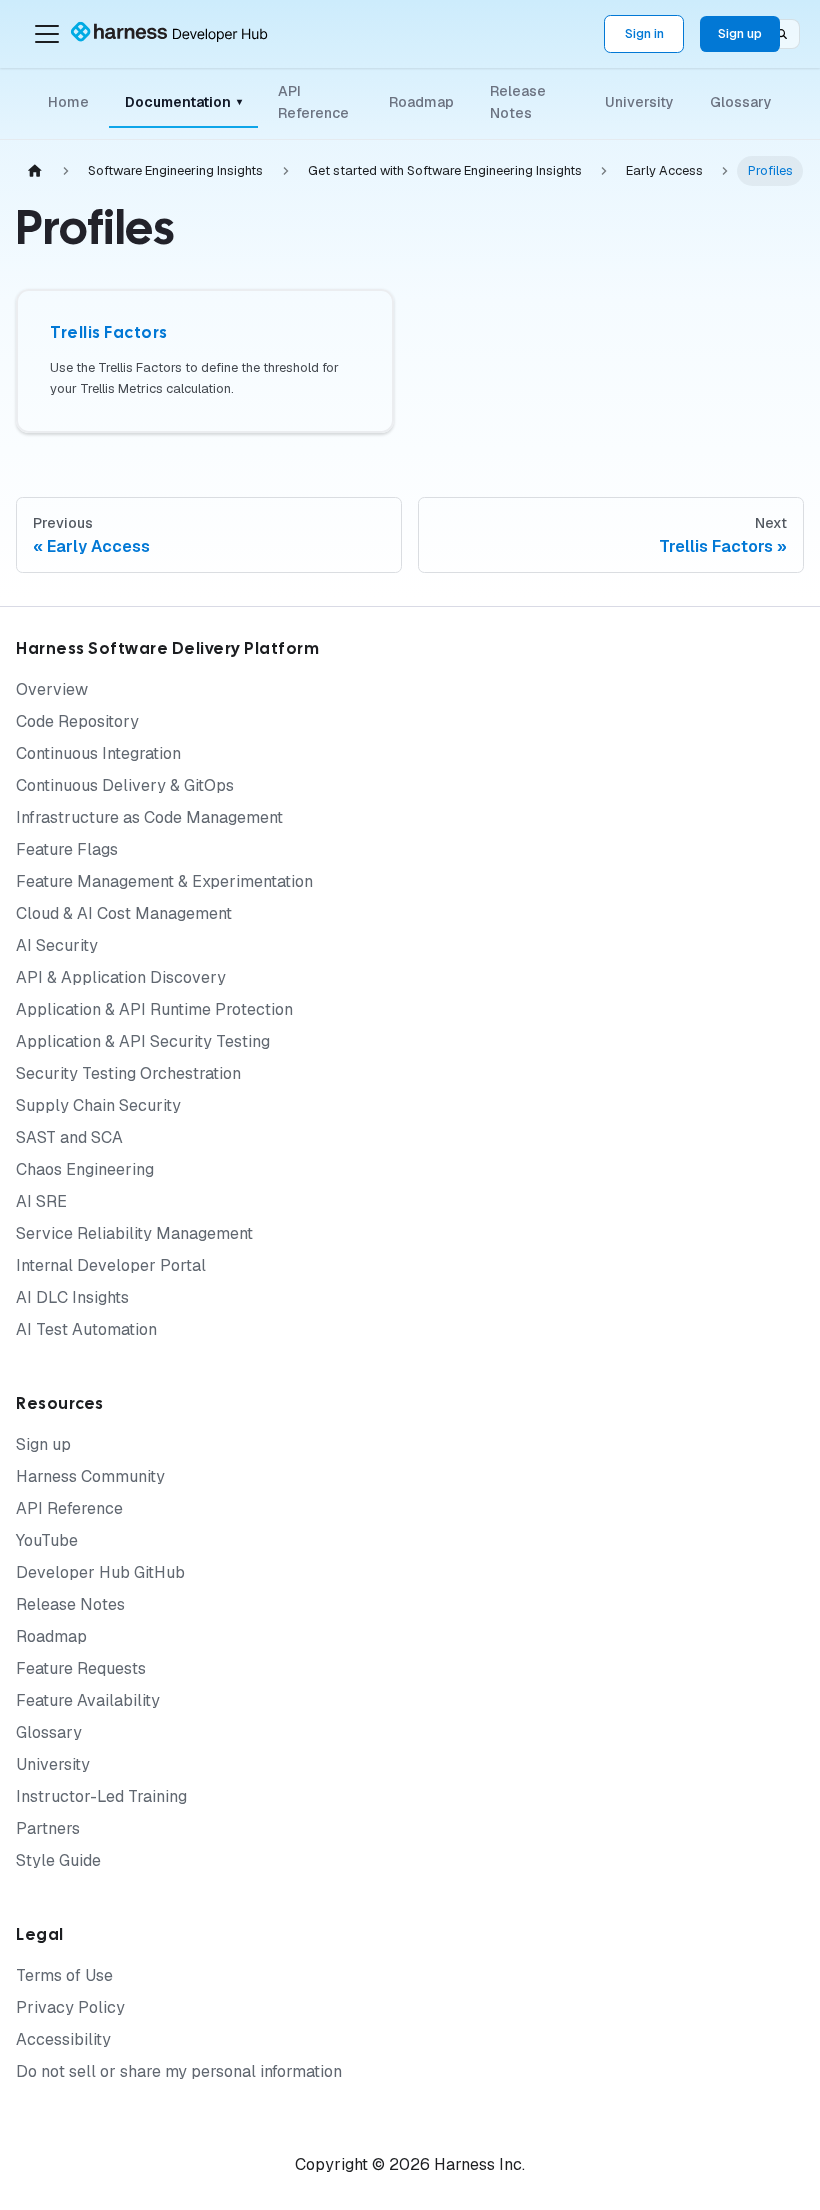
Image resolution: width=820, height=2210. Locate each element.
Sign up (740, 33)
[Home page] (35, 171)
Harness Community (90, 1476)
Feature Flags (67, 849)
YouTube (47, 1540)
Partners (48, 1828)
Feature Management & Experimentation (164, 881)
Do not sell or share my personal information (179, 2071)
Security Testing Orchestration (128, 1073)
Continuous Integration (98, 753)
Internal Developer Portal (111, 1265)
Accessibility (63, 2039)
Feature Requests (81, 1668)
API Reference (313, 102)
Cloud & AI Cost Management (124, 913)
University (639, 102)
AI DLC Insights (72, 1297)
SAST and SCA (69, 1137)
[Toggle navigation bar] (47, 34)
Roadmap (421, 102)
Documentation (183, 102)
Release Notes (518, 102)
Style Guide (58, 1860)
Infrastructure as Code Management (149, 817)
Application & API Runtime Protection (154, 1009)
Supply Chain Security (98, 1105)
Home (68, 102)
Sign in (644, 33)
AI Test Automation (86, 1329)
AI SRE (41, 1201)
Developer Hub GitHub (100, 1572)
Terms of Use (64, 1975)
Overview (52, 689)
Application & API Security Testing (143, 1041)
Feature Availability (88, 1700)
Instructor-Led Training (101, 1796)
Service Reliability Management (134, 1233)
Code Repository (77, 721)
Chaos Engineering (85, 1169)
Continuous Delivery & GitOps (125, 785)
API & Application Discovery (121, 977)
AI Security (57, 945)
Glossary (741, 102)
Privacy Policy (70, 2007)
